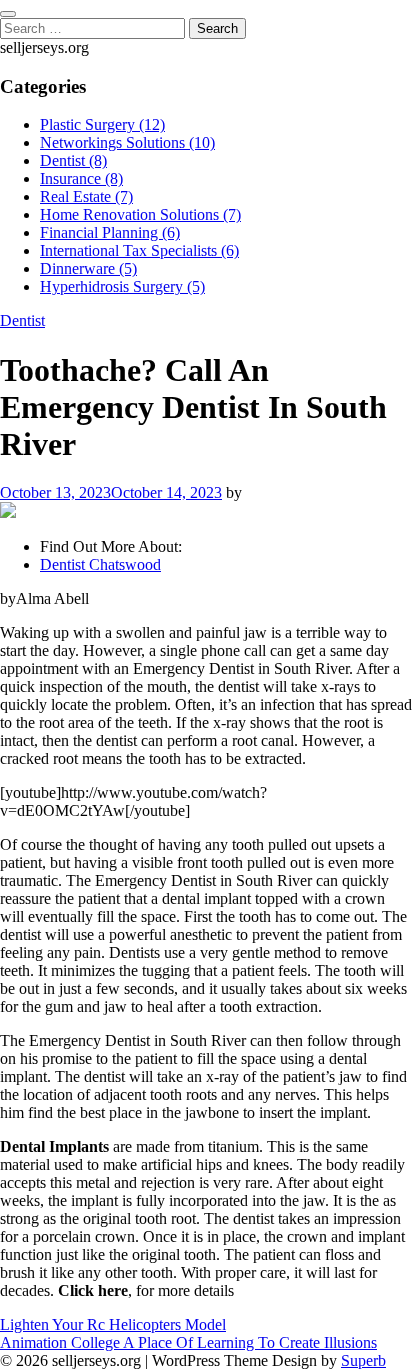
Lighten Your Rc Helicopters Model (113, 1324)
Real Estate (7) (86, 196)
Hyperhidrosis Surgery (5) (122, 286)
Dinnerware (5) (88, 268)
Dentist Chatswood (100, 564)
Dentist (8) (73, 160)
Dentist (22, 320)
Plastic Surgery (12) (102, 124)
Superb (363, 1360)
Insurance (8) (81, 178)
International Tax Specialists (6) (139, 250)
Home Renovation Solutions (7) (140, 214)
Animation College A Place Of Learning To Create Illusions (188, 1342)
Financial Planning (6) (110, 232)
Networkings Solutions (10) (127, 142)
